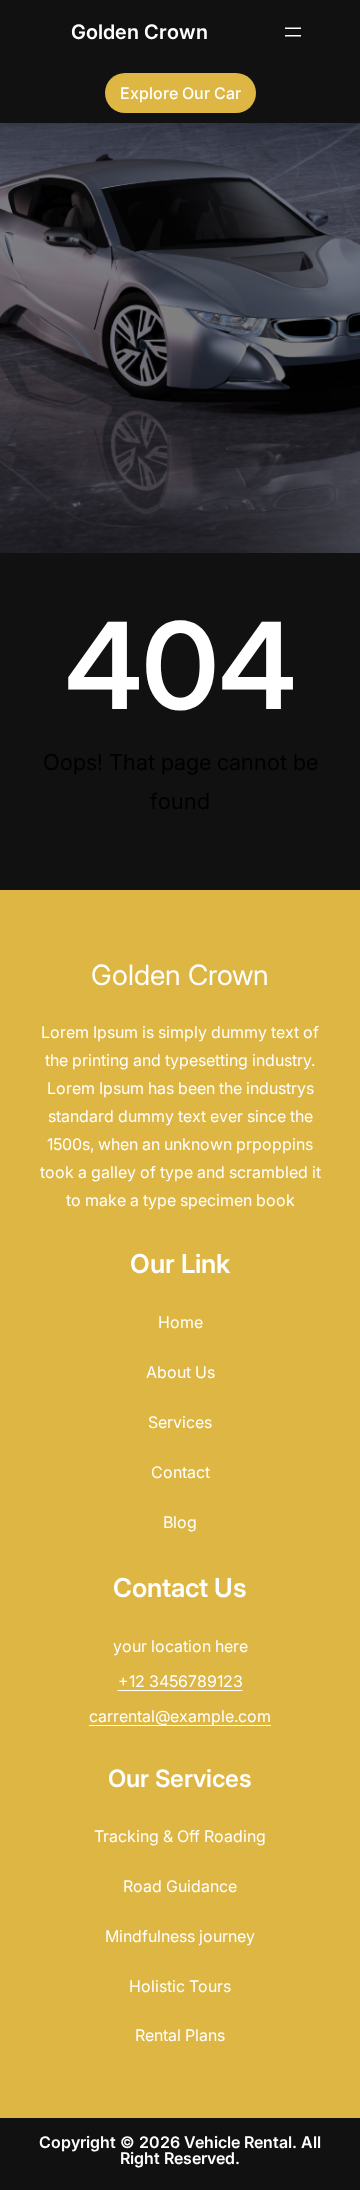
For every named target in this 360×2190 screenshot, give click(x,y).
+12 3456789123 (180, 1681)
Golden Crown (139, 32)
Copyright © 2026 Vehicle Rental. (170, 2142)
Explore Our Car (180, 93)
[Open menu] (293, 32)
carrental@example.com (180, 1716)
